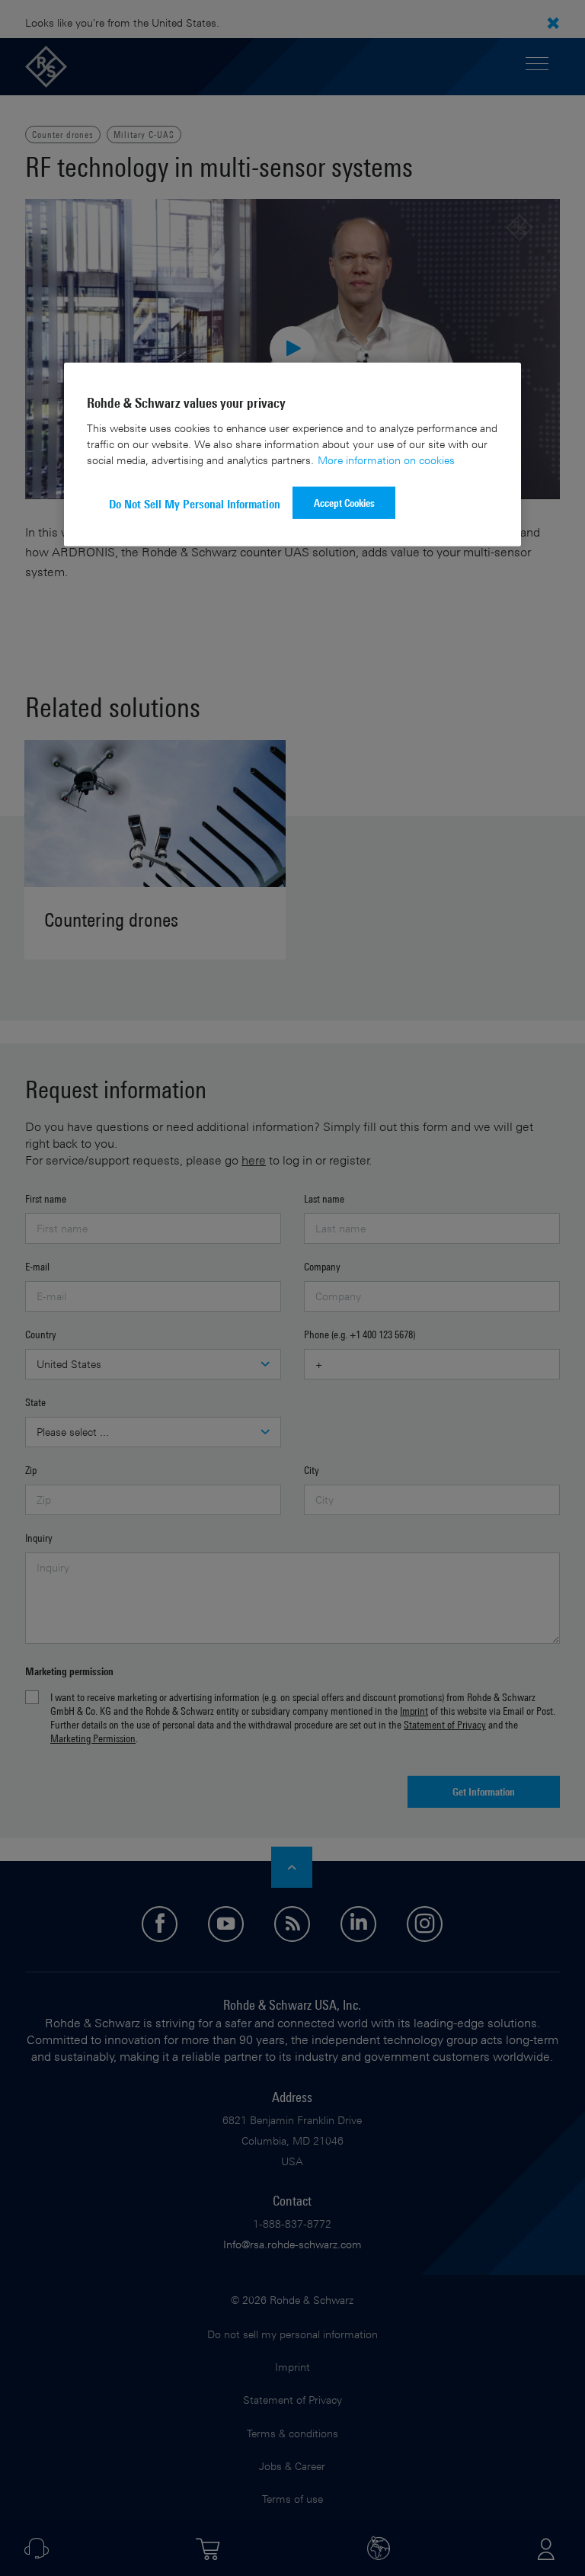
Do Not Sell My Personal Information (195, 504)
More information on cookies (386, 460)
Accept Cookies (344, 503)
